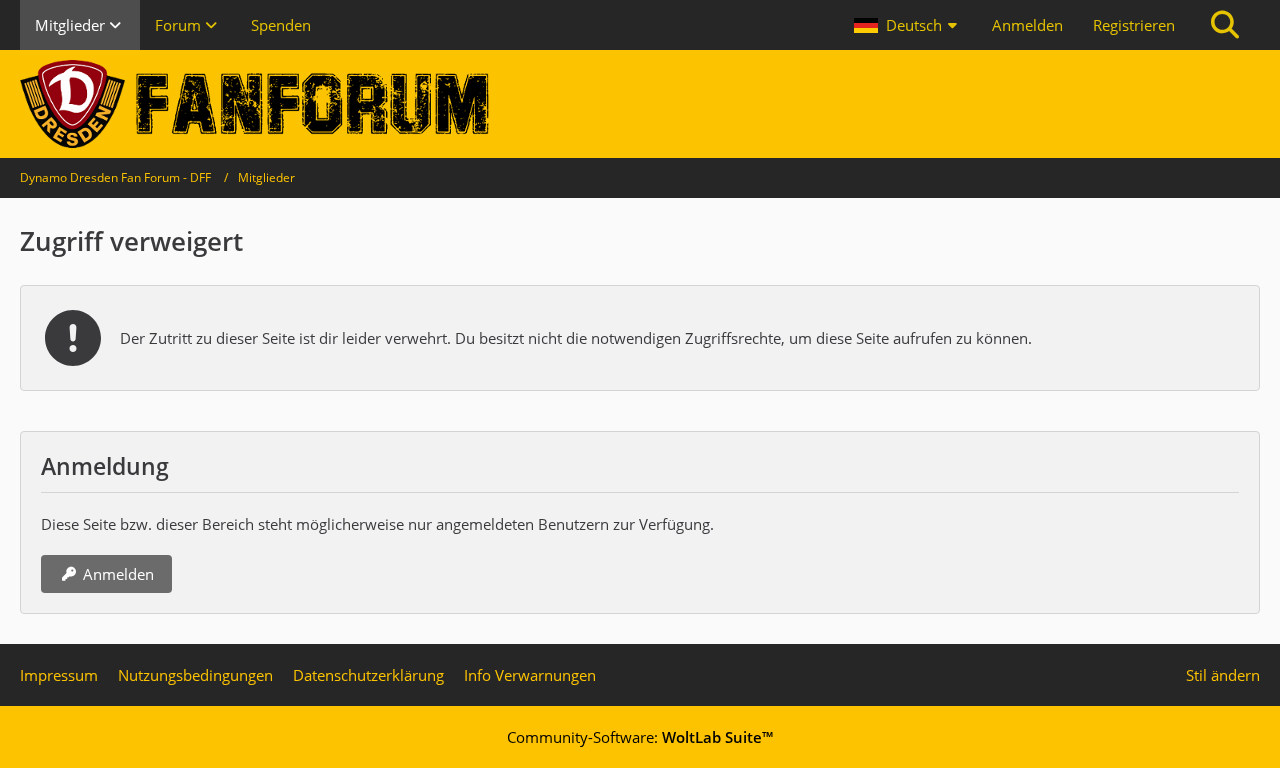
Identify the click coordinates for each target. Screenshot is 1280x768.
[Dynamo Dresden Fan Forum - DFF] (640, 104)
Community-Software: (640, 737)
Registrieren (1134, 25)
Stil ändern (1223, 675)
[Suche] (1225, 25)
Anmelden (1027, 25)
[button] (908, 25)
